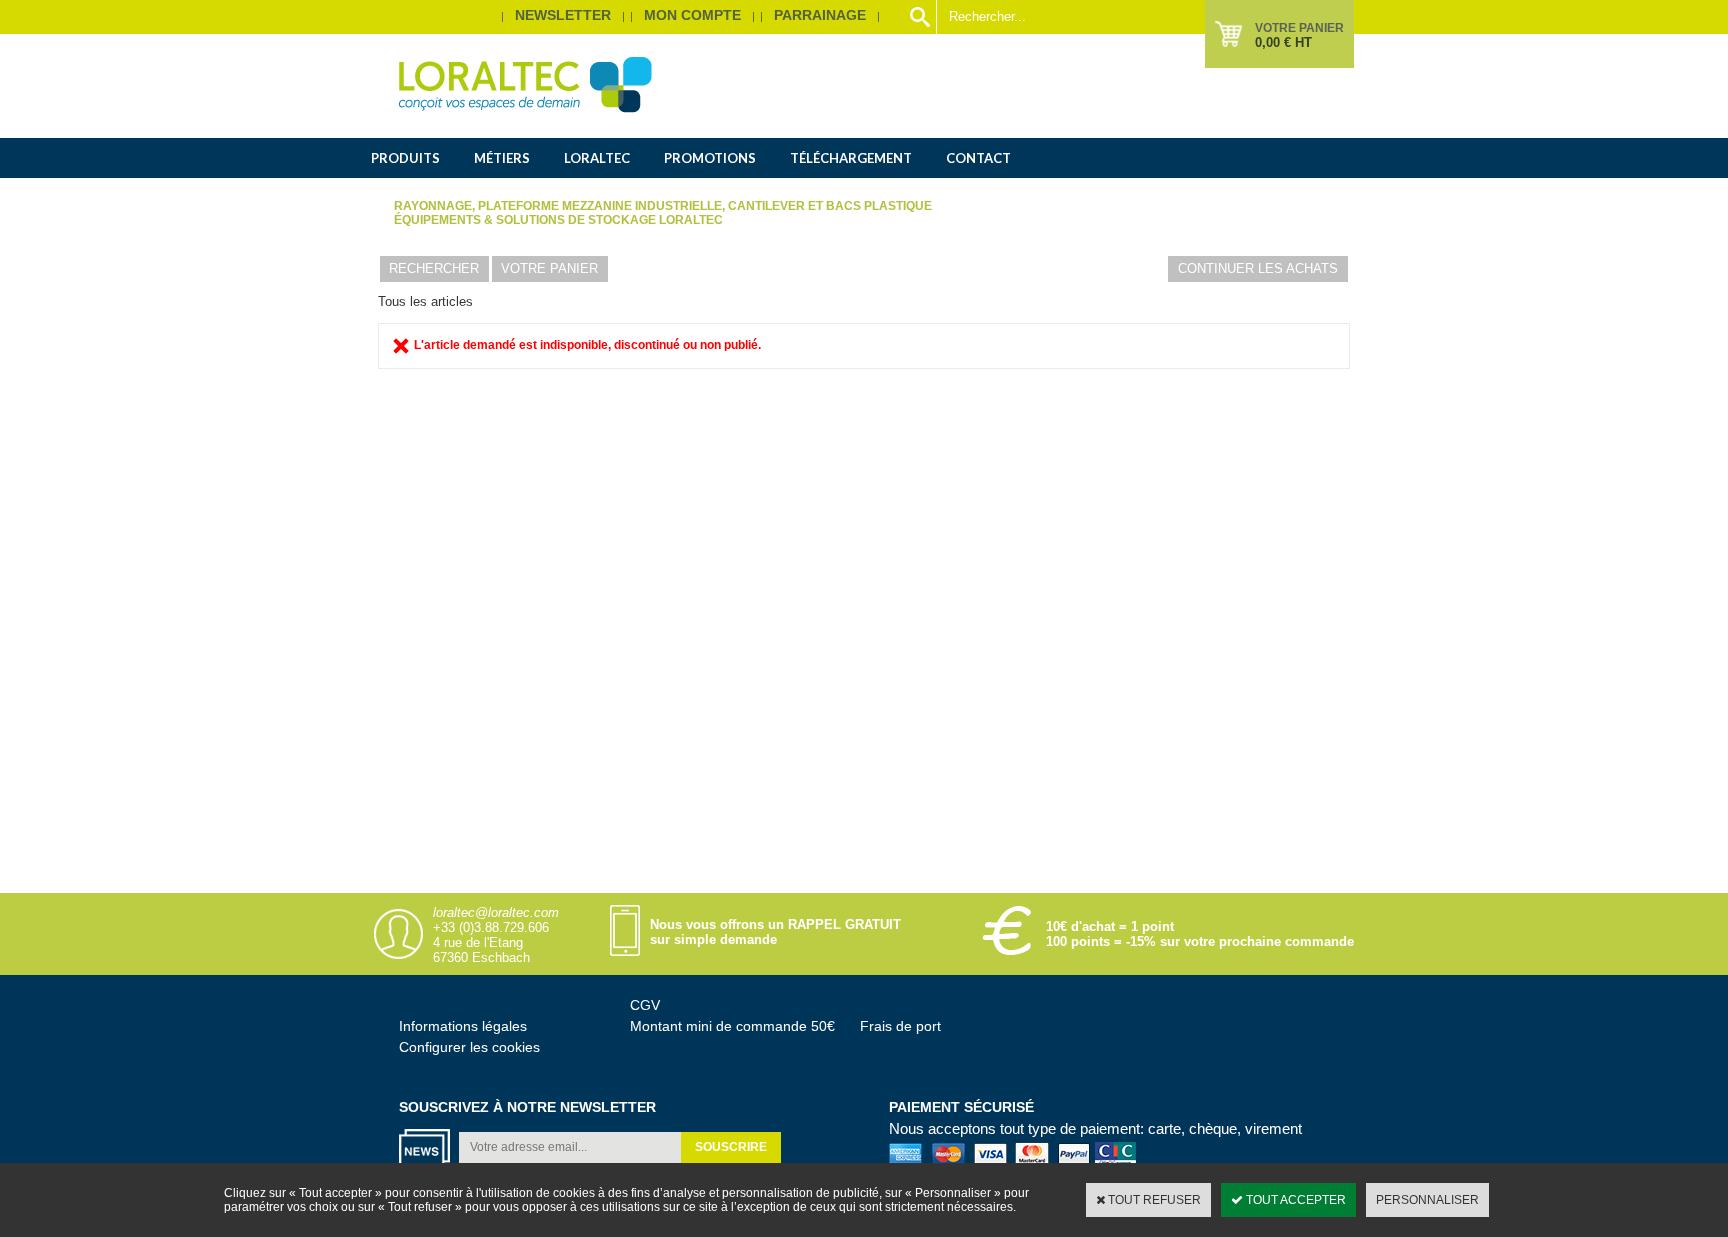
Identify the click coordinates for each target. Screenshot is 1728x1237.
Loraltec (597, 158)
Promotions (710, 158)
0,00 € (1283, 42)
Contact (978, 158)
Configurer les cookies (469, 1047)
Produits (405, 158)
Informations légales (463, 1026)
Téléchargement (851, 158)
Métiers (502, 158)
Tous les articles (425, 301)
